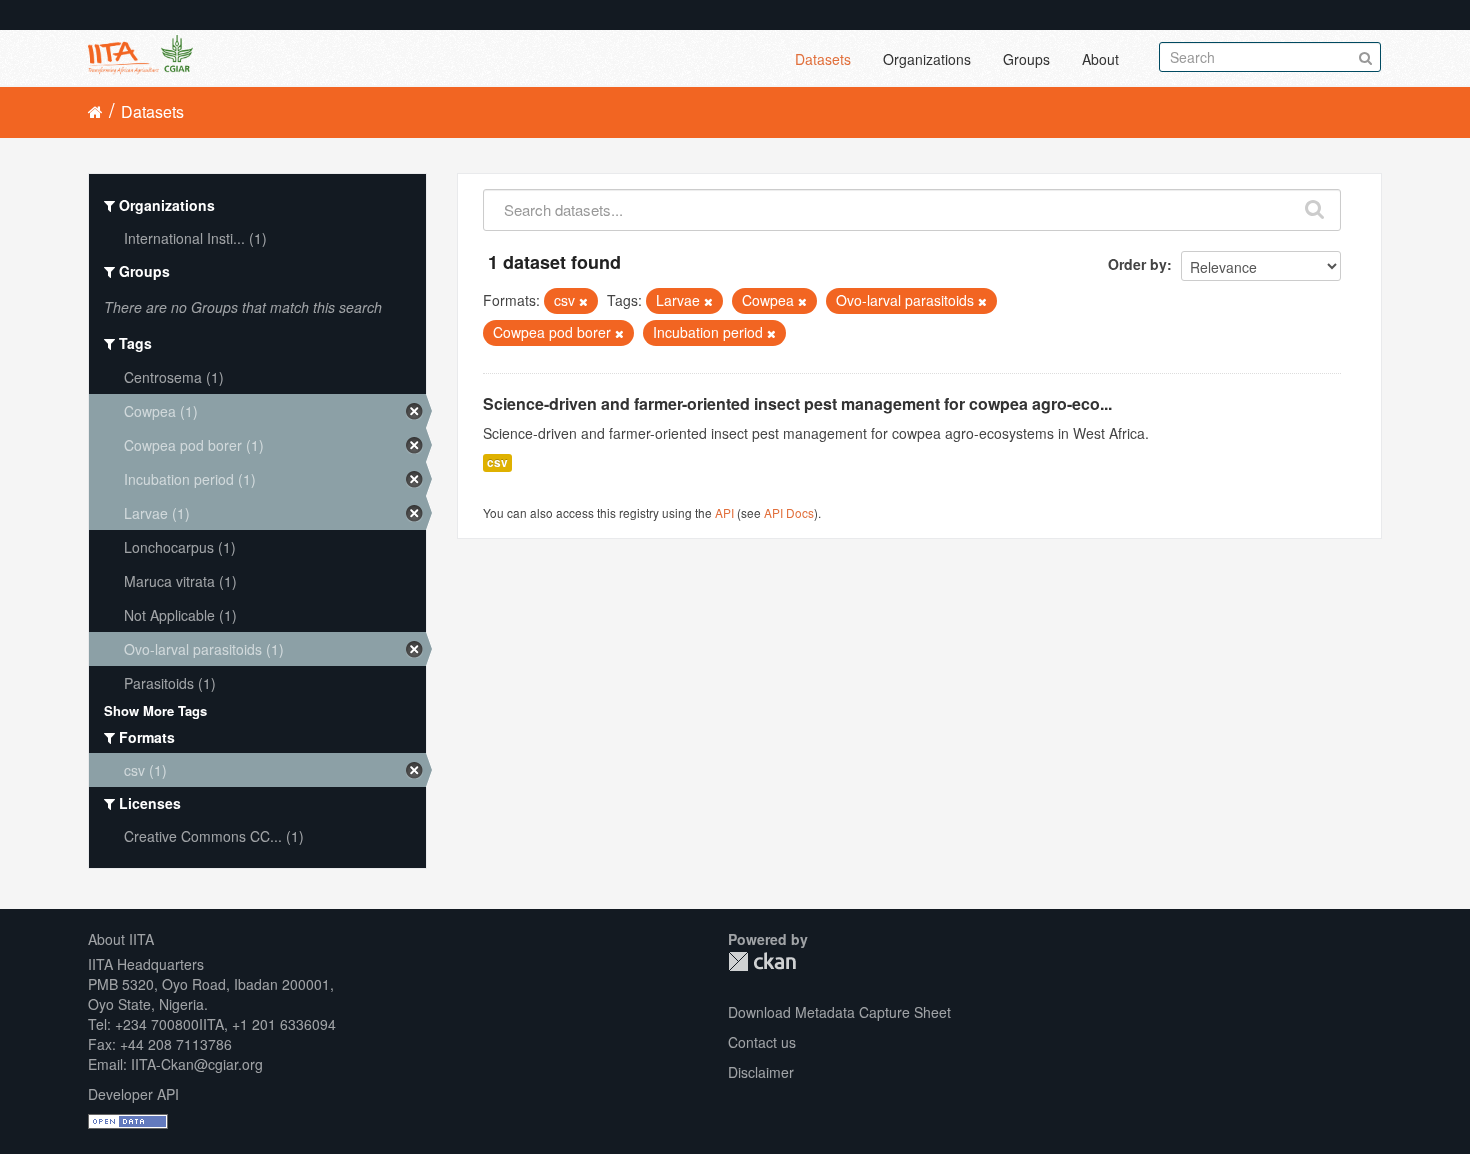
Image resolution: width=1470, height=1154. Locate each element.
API (724, 512)
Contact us (762, 1042)
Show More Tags (155, 710)
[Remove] (583, 301)
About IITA (121, 939)
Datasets (823, 59)
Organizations (927, 59)
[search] (1315, 205)
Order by (1137, 264)
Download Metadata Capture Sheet (839, 1012)
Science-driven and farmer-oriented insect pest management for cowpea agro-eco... (797, 403)
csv (497, 462)
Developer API (133, 1094)
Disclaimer (761, 1072)
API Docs (789, 512)
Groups (1026, 59)
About (1100, 59)
